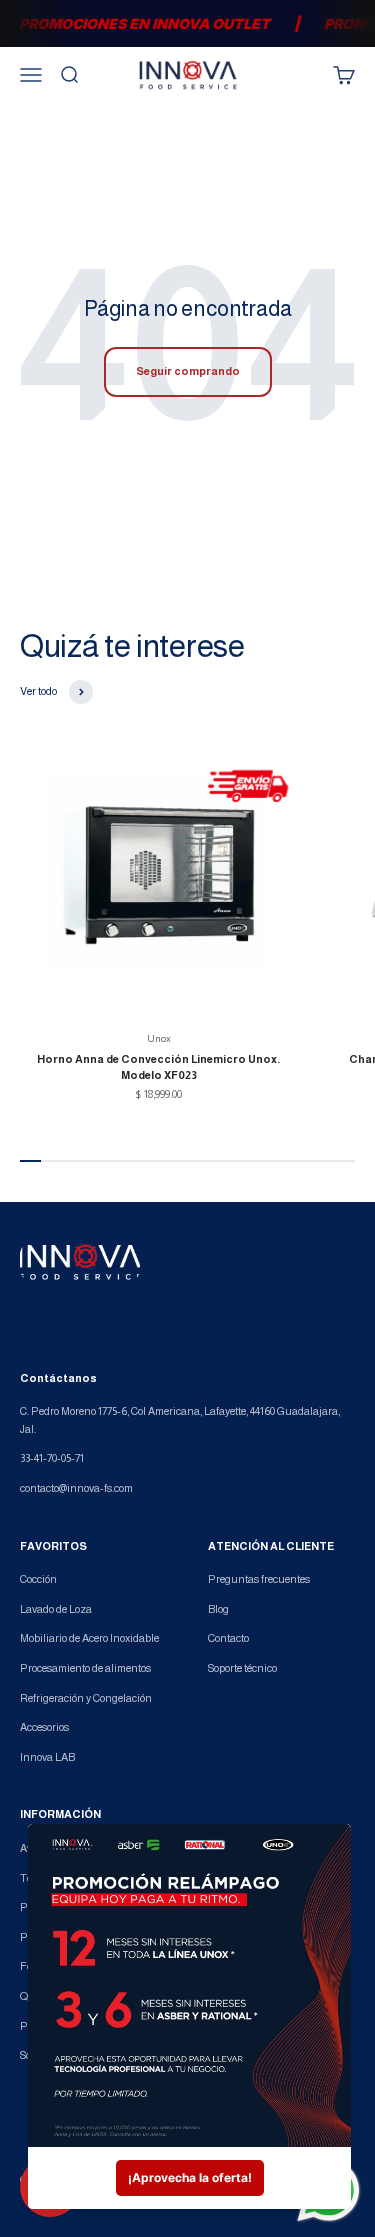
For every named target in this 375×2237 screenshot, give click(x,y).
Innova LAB (47, 1757)
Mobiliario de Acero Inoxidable (89, 1638)
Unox (159, 1038)
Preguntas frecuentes (259, 1579)
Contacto (228, 1638)
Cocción (38, 1579)
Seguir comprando (188, 371)
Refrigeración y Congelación (86, 1698)
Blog (218, 1609)
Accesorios (44, 1727)
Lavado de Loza (56, 1609)
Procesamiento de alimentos (85, 1668)
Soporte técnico (242, 1668)
